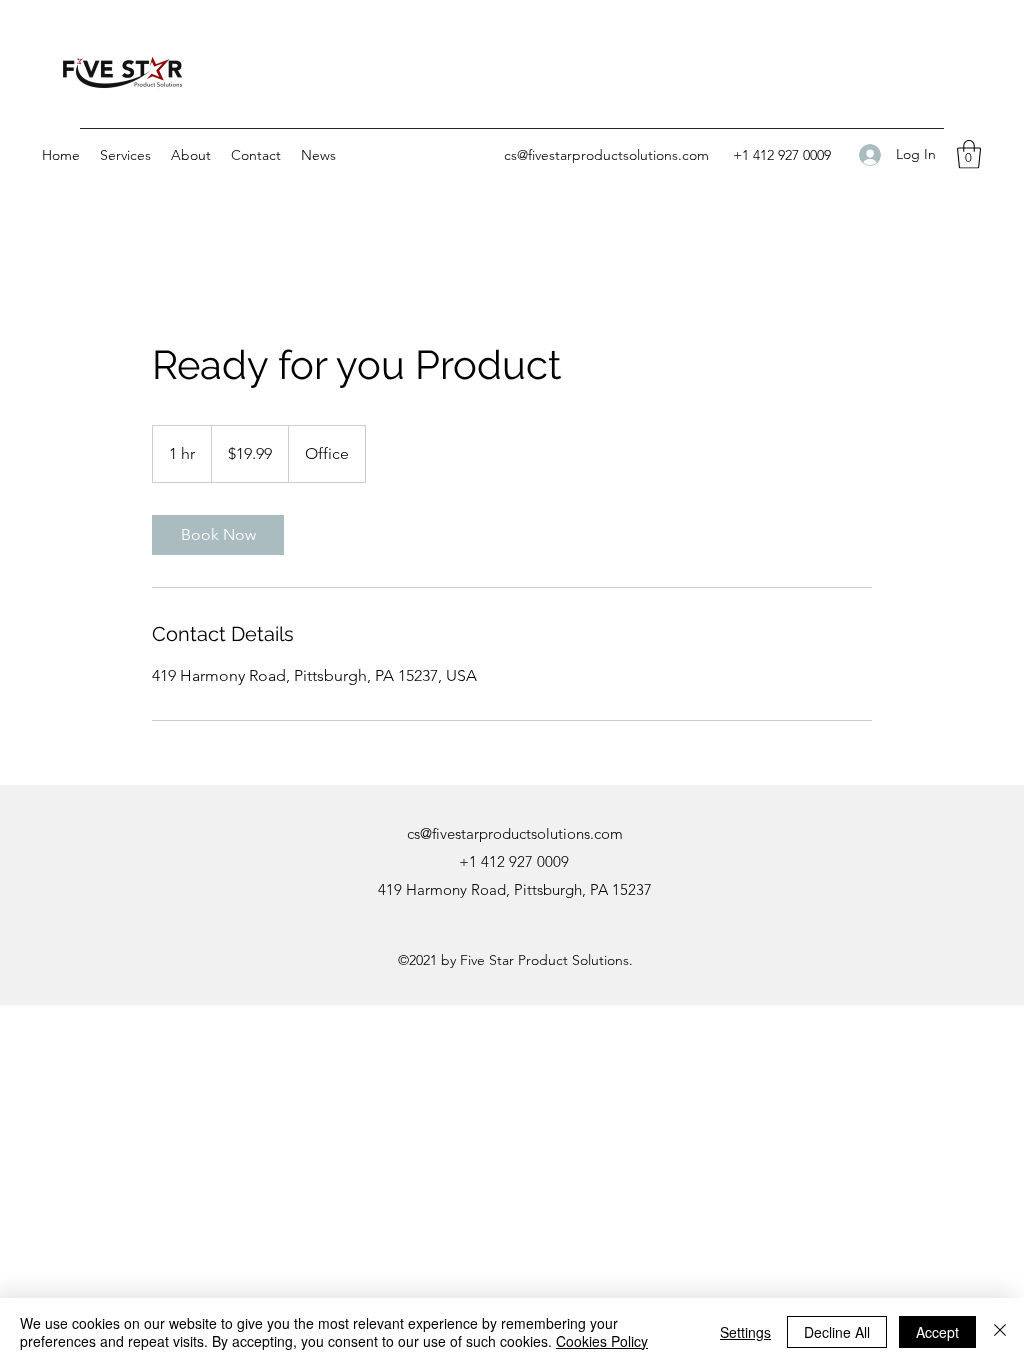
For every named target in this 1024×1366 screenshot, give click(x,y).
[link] (218, 535)
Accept (937, 1332)
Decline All (837, 1332)
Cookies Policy (602, 1341)
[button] (125, 155)
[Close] (1000, 1332)
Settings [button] (745, 1332)
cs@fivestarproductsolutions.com (606, 155)
